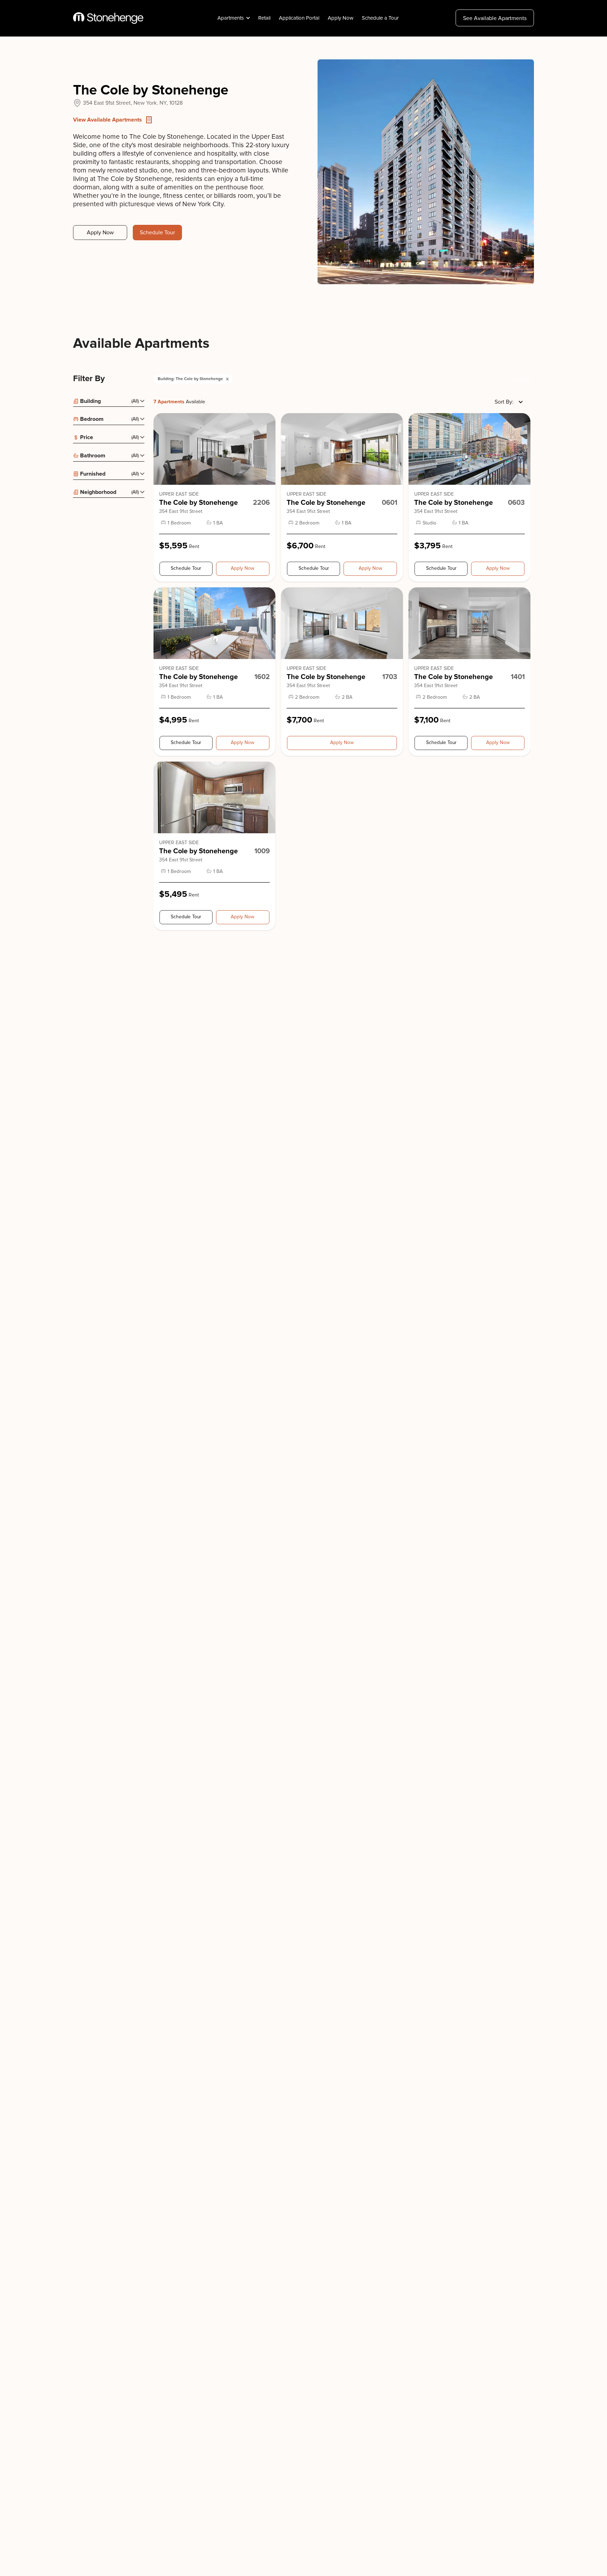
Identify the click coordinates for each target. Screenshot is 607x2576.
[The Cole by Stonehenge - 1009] (214, 797)
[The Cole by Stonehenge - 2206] (214, 449)
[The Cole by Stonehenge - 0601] (342, 449)
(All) (135, 401)
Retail (264, 18)
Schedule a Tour (380, 18)
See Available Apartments (495, 18)
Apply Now (341, 18)
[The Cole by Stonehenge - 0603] (469, 449)
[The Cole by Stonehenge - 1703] (342, 623)
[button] (233, 18)
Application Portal (299, 18)
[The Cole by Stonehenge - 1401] (469, 623)
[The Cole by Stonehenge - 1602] (214, 623)
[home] (108, 18)
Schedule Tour (157, 233)
